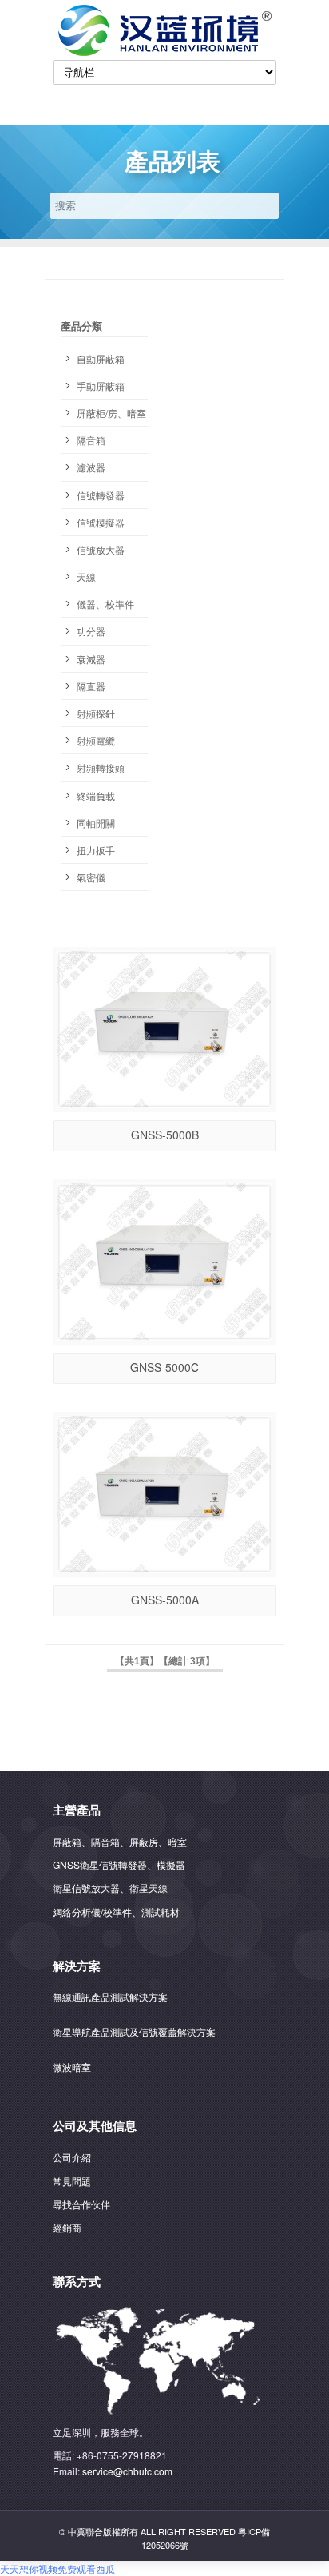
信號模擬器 (101, 522)
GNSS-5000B (165, 1135)
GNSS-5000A (165, 1600)
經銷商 (67, 2227)
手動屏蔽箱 (101, 386)
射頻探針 (96, 713)
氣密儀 (91, 877)
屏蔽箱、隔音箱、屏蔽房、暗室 (120, 1841)
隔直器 (91, 686)
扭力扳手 (96, 850)
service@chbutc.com (127, 2471)
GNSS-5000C (164, 1367)
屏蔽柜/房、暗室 (111, 413)
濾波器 (91, 467)
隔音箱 (91, 440)
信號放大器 (101, 549)
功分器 (91, 631)
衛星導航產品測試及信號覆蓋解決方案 (134, 2031)
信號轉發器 (101, 495)
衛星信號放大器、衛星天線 (110, 1888)
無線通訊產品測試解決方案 (110, 1996)
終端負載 (96, 795)
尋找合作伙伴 (81, 2204)
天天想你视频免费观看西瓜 (57, 2568)
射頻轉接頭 (101, 767)
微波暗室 (72, 2067)
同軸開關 (96, 823)
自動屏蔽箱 (101, 358)
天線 (86, 576)
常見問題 (72, 2181)
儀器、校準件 (105, 604)
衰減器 (91, 659)
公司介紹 (72, 2157)
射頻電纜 (96, 740)
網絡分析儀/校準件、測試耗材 (116, 1912)
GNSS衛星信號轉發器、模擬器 (119, 1864)
